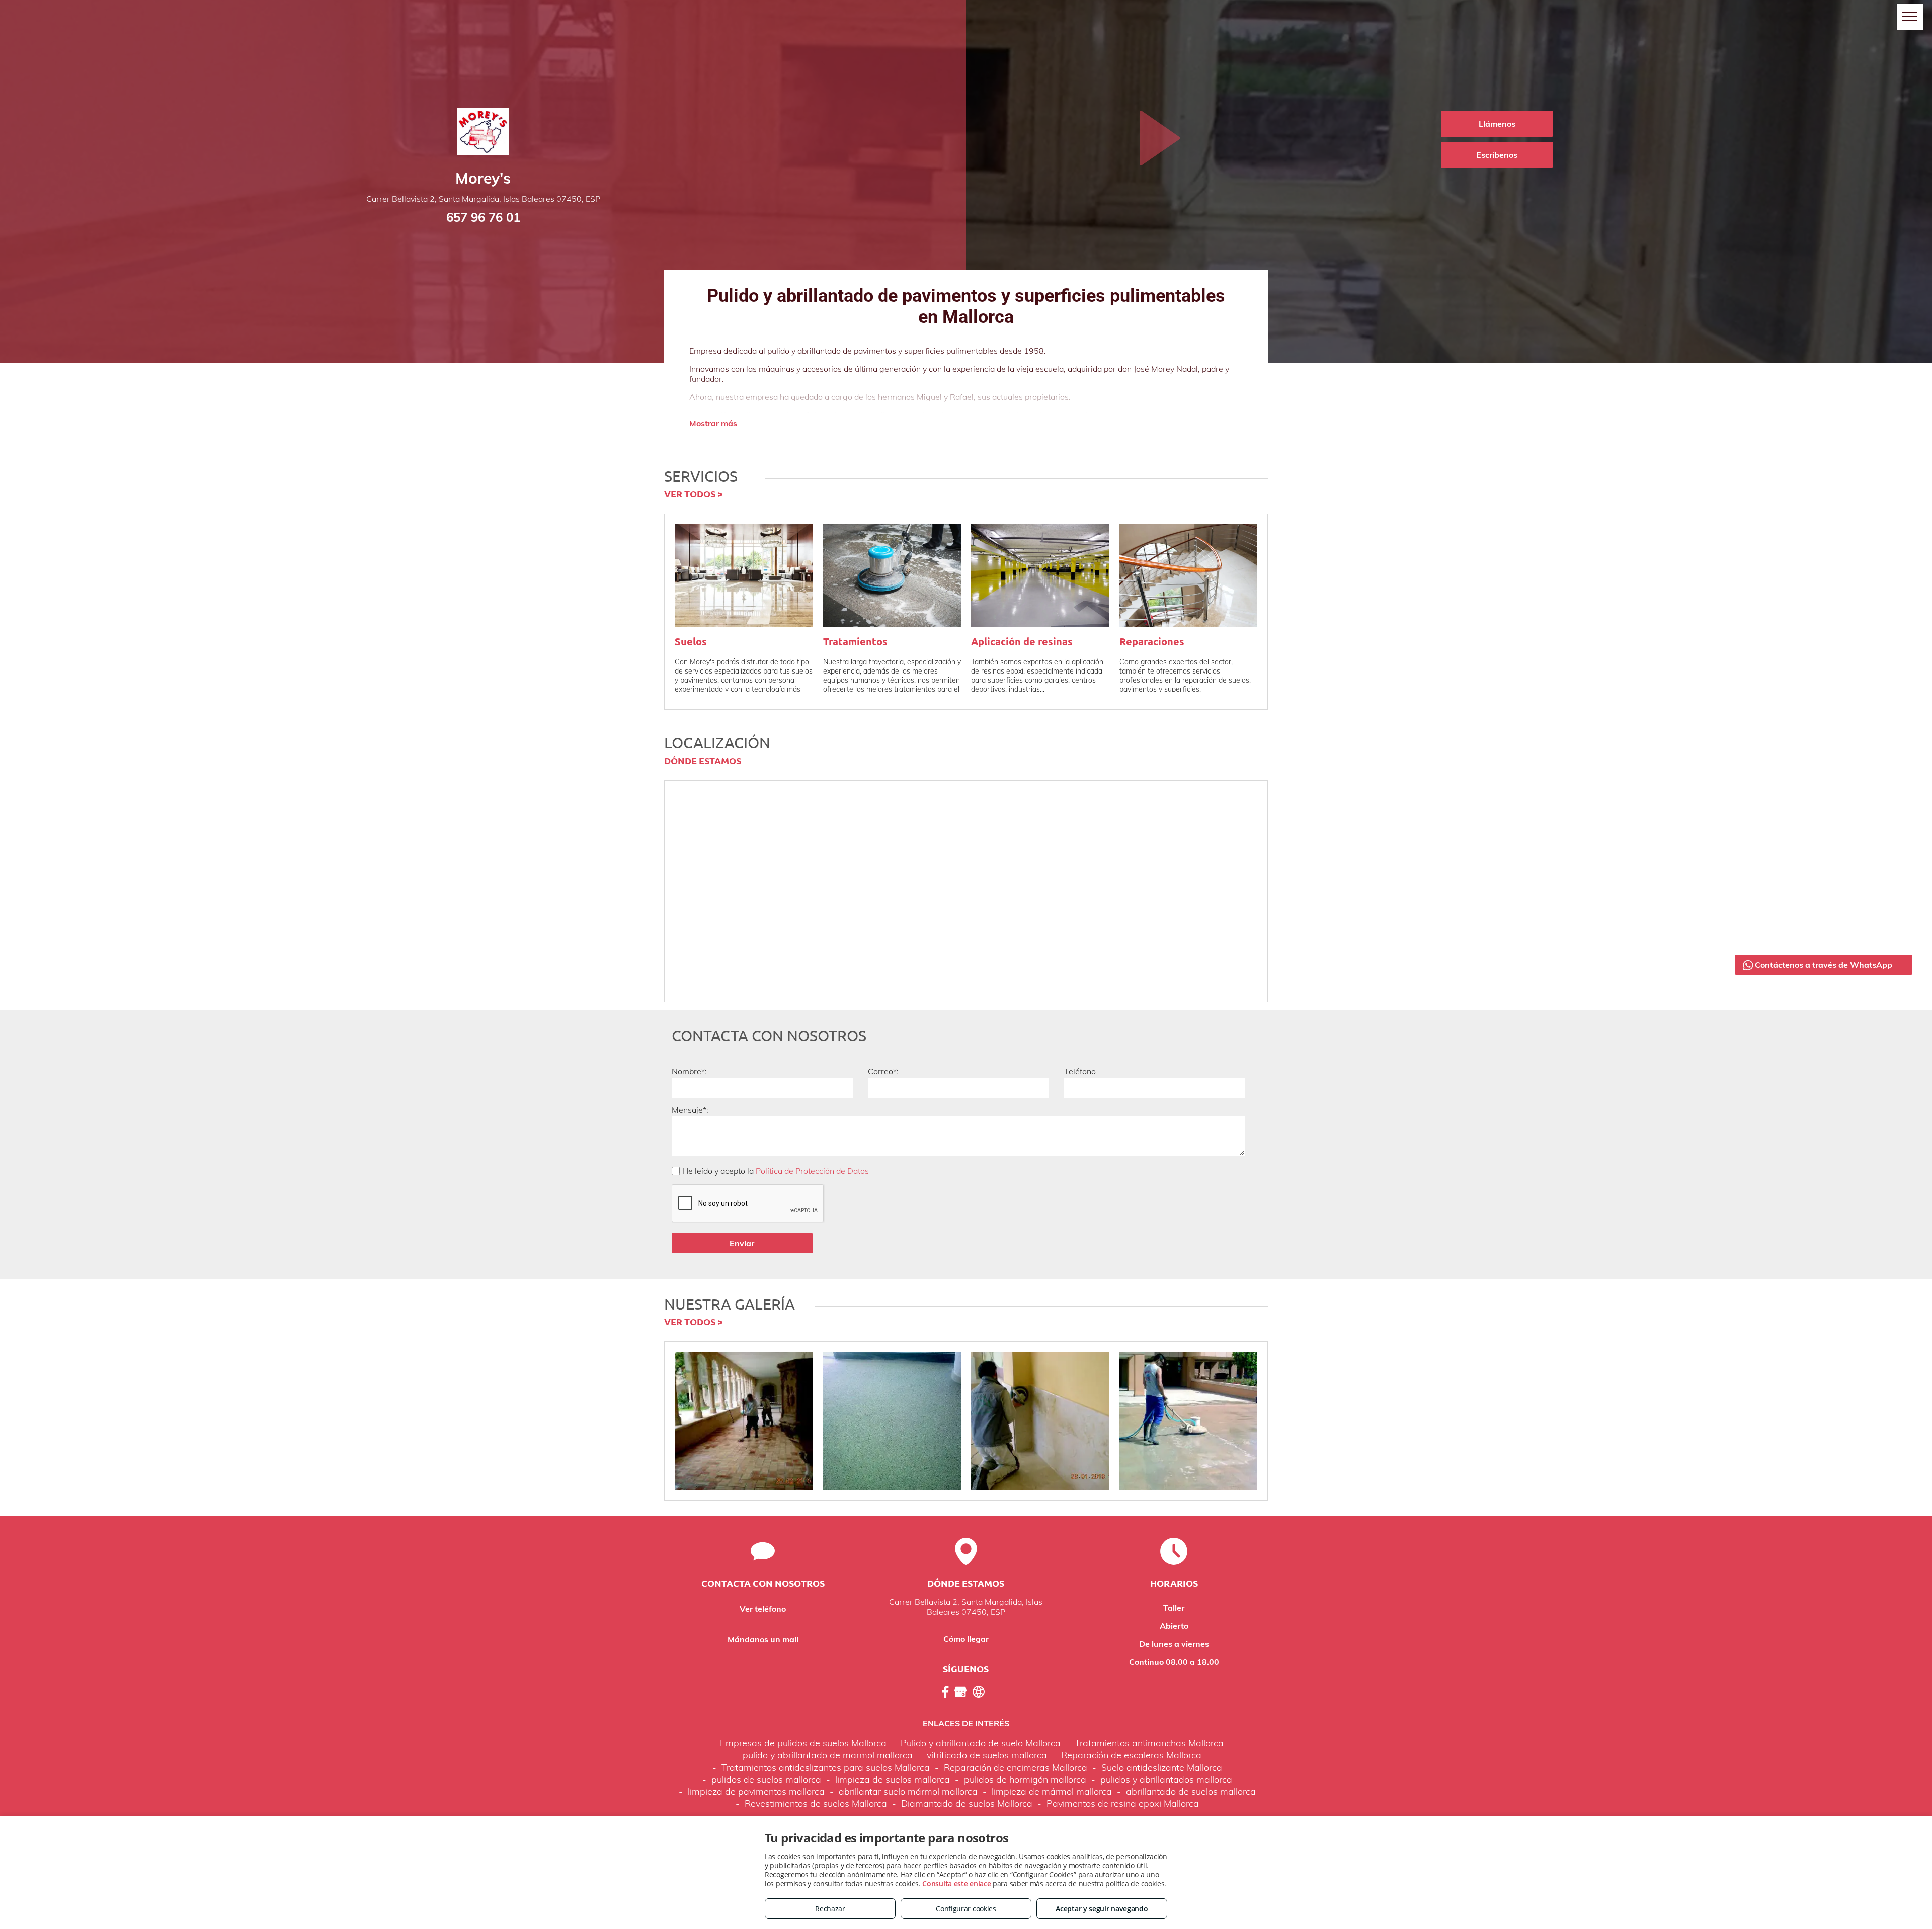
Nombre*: (689, 1071)
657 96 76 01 (483, 217)
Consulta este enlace (956, 1883)
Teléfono (1080, 1071)
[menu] (1910, 17)
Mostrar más (713, 423)
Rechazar (830, 1909)
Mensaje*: (690, 1110)
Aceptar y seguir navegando (1102, 1909)
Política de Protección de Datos (812, 1171)
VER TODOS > (693, 494)
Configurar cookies (966, 1909)
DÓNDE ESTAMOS (703, 760)
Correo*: (883, 1071)
